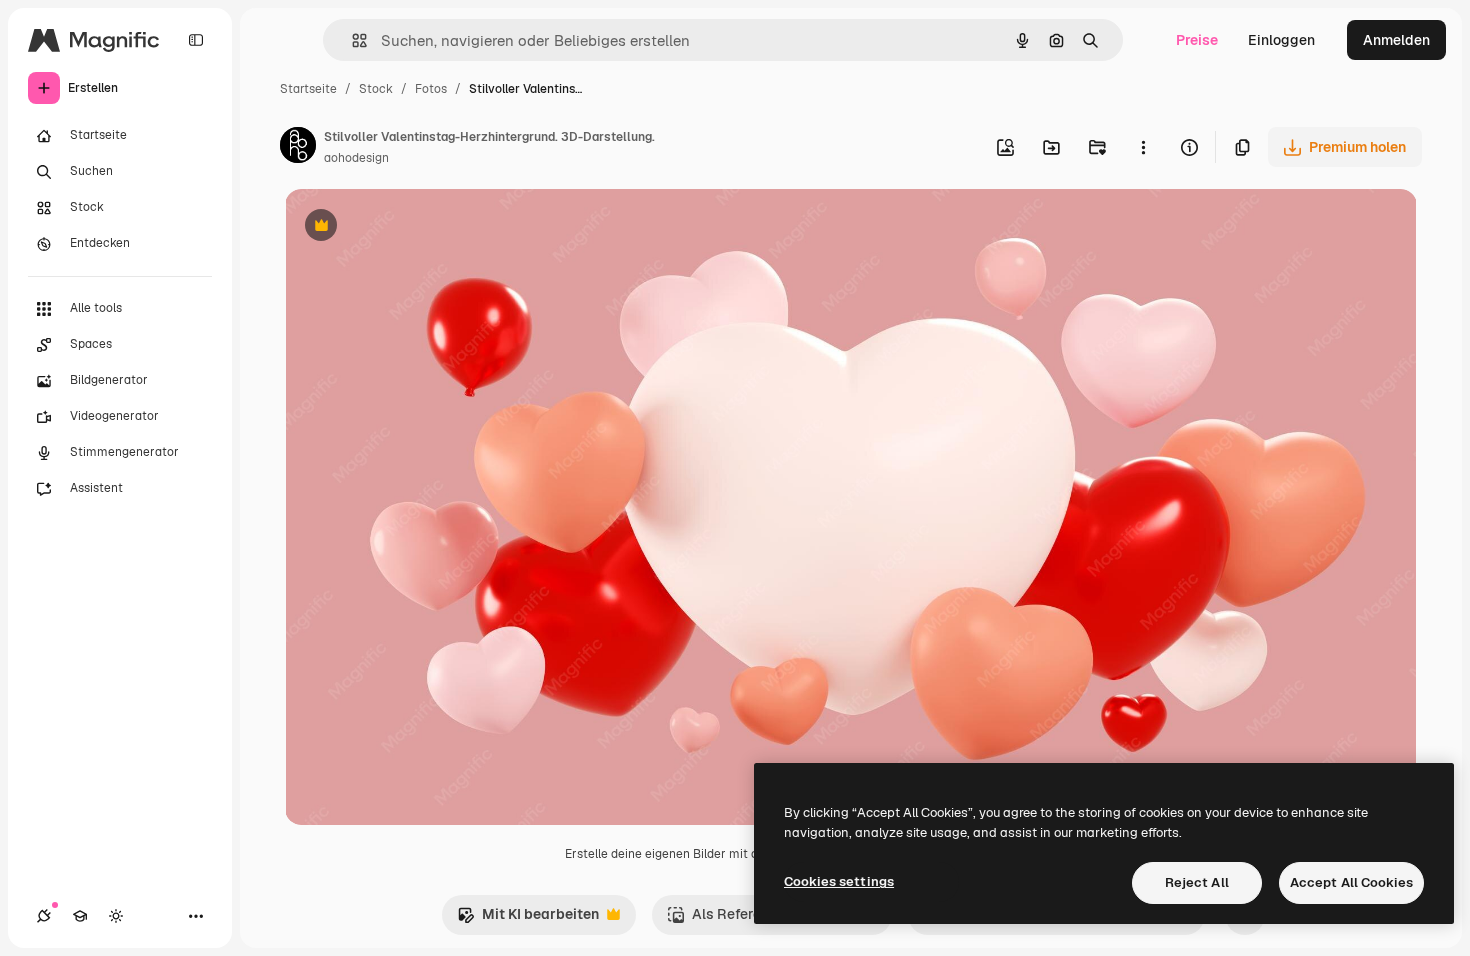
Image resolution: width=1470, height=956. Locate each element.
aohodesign (356, 158)
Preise (1197, 40)
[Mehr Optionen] (1143, 147)
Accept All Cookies (1351, 882)
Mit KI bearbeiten (528, 919)
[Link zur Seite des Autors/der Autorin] (298, 148)
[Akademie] (80, 916)
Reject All (1197, 882)
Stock (376, 89)
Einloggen (1281, 40)
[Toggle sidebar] (196, 40)
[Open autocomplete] (351, 40)
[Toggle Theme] (116, 916)
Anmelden (1396, 40)
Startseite (308, 89)
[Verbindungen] (44, 916)
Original (413, 227)
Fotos (431, 89)
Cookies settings (839, 881)
